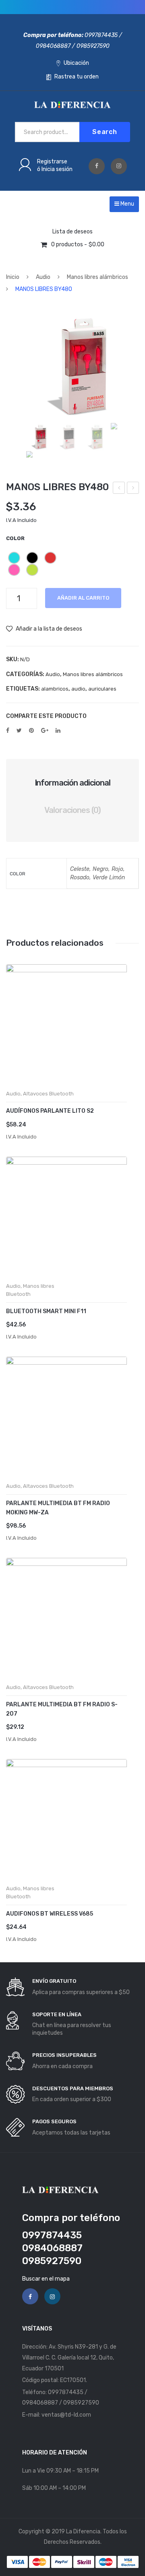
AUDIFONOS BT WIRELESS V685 (50, 1914)
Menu (127, 204)
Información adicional (73, 783)
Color (15, 538)
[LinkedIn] (58, 730)
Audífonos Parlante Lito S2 (50, 1111)
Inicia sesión (57, 169)
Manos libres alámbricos (97, 277)
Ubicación (76, 63)
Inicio (13, 277)
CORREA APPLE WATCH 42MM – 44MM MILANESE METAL (133, 489)
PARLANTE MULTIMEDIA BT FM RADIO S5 (119, 489)
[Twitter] (19, 730)
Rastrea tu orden (76, 77)
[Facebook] (97, 166)
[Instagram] (119, 166)
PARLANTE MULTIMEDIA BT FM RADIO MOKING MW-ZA (58, 1508)
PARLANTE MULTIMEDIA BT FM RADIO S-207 (62, 1709)
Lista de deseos (72, 232)
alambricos (55, 689)
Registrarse (52, 162)
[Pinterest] (31, 730)
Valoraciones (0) (72, 810)
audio (78, 689)
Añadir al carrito (83, 598)
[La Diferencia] (72, 104)
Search (105, 132)
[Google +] (45, 730)
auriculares (102, 689)
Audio (43, 277)
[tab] (72, 783)
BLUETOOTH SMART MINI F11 (46, 1311)
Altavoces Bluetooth (48, 1094)
